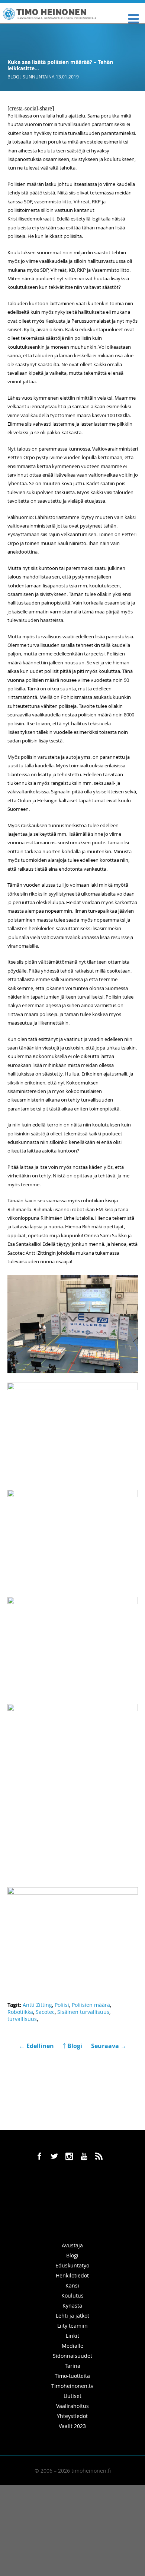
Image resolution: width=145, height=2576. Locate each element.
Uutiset (72, 2396)
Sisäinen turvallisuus (83, 2012)
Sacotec (45, 2012)
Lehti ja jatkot (72, 2316)
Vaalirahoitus (72, 2406)
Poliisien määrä (91, 2005)
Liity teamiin (72, 2326)
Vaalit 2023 (72, 2426)
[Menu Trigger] (133, 18)
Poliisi (62, 2005)
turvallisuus (22, 2019)
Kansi (72, 2285)
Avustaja (72, 2245)
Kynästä (72, 2306)
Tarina (72, 2366)
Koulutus (72, 2295)
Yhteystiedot (72, 2416)
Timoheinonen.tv (72, 2386)
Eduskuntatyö (72, 2265)
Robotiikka (20, 2012)
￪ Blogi (72, 2046)
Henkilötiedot (72, 2275)
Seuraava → (109, 2046)
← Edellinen (37, 2046)
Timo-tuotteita (72, 2376)
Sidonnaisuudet (72, 2356)
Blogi (14, 77)
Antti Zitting (37, 2005)
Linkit (72, 2336)
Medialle (72, 2346)
